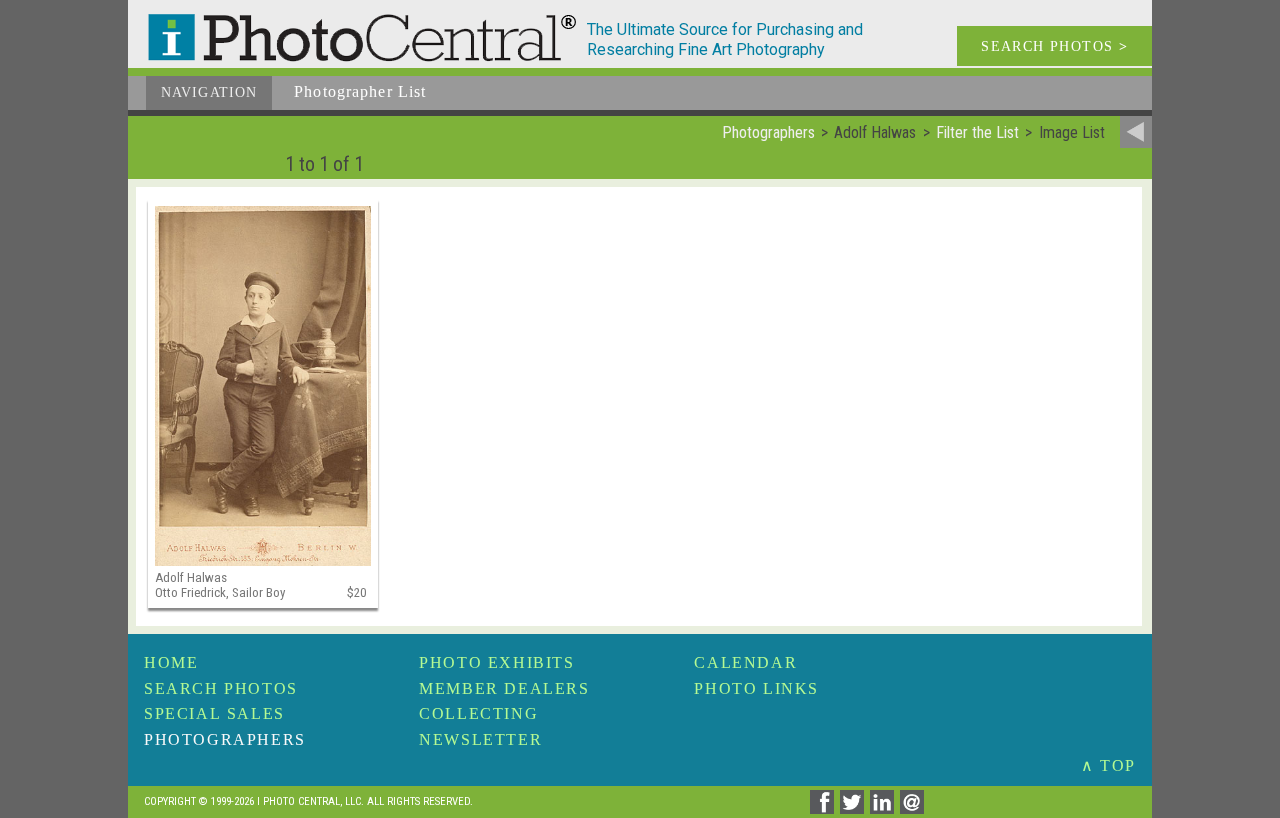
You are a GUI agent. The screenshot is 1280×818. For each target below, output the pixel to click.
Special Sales (214, 713)
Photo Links (756, 688)
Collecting (478, 713)
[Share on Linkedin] (885, 808)
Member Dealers (504, 688)
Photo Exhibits (496, 662)
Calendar (745, 662)
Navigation (209, 92)
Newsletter (480, 739)
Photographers (225, 739)
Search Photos (221, 688)
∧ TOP (1108, 765)
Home (171, 662)
